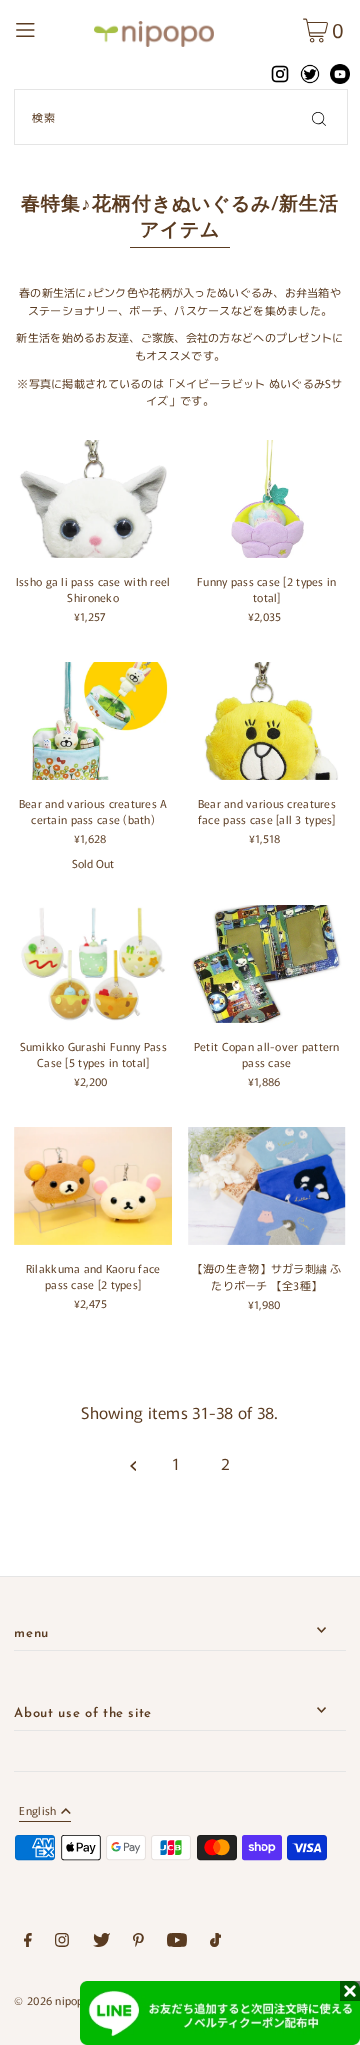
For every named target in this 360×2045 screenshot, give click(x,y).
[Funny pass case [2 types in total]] (267, 499)
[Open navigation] (49, 27)
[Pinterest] (138, 1943)
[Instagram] (62, 1943)
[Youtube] (177, 1943)
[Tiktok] (215, 1943)
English (37, 1811)
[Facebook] (28, 1943)
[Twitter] (101, 1943)
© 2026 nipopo (52, 2000)
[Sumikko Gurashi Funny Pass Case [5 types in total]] (93, 964)
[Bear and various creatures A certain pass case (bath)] (93, 721)
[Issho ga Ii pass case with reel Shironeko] (93, 499)
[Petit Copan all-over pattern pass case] (267, 964)
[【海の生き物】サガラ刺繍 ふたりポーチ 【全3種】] (267, 1186)
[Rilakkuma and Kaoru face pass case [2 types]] (93, 1186)
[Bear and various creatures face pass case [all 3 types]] (267, 721)
